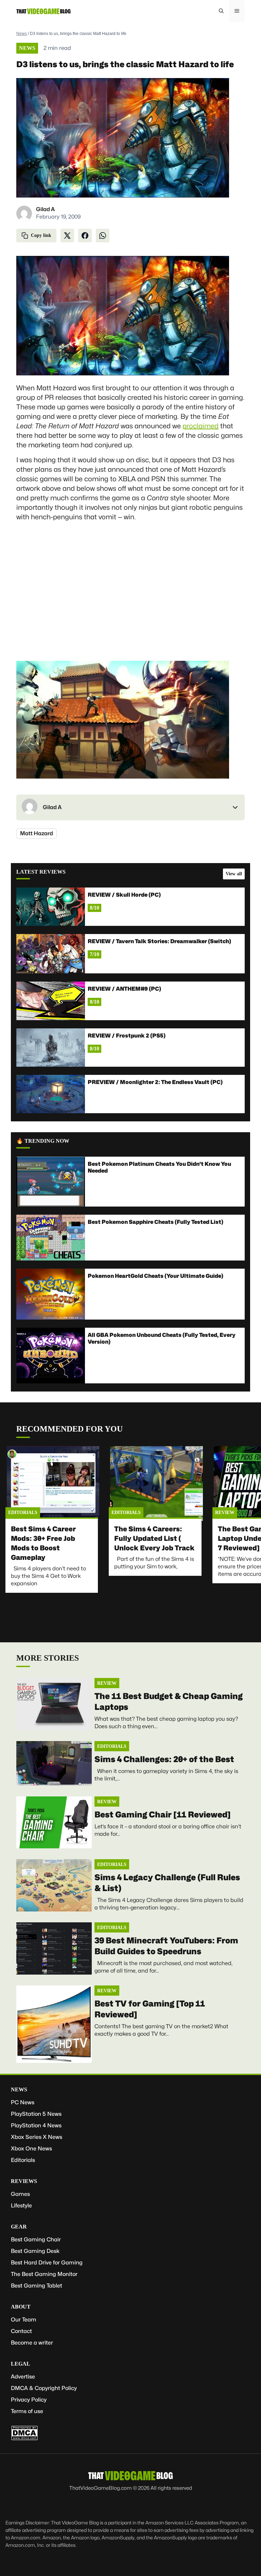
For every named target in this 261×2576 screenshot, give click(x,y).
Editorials (23, 1513)
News (22, 34)
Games (20, 2194)
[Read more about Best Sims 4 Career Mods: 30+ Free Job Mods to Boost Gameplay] (53, 1483)
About (21, 2307)
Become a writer (32, 2343)
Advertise (23, 2377)
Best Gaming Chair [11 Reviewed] (163, 1815)
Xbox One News (31, 2149)
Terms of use (27, 2411)
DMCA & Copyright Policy (44, 2388)
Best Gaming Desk (35, 2251)
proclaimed (201, 426)
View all (234, 874)
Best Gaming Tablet (37, 2286)
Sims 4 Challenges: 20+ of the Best (164, 1759)
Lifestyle (21, 2206)
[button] (221, 11)
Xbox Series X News (37, 2137)
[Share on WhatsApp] (103, 236)
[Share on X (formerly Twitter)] (67, 236)
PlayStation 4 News (36, 2125)
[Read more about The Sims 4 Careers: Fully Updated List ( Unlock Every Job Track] (156, 1483)
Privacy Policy (29, 2400)
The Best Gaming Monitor (44, 2274)
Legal (21, 2364)
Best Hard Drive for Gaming (47, 2263)
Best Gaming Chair (36, 2239)
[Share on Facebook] (85, 236)
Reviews (24, 2181)
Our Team (24, 2320)
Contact (21, 2331)
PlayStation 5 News (36, 2114)
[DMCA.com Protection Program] (24, 2439)
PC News (23, 2102)
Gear (19, 2227)
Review (225, 1513)
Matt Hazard (37, 833)
